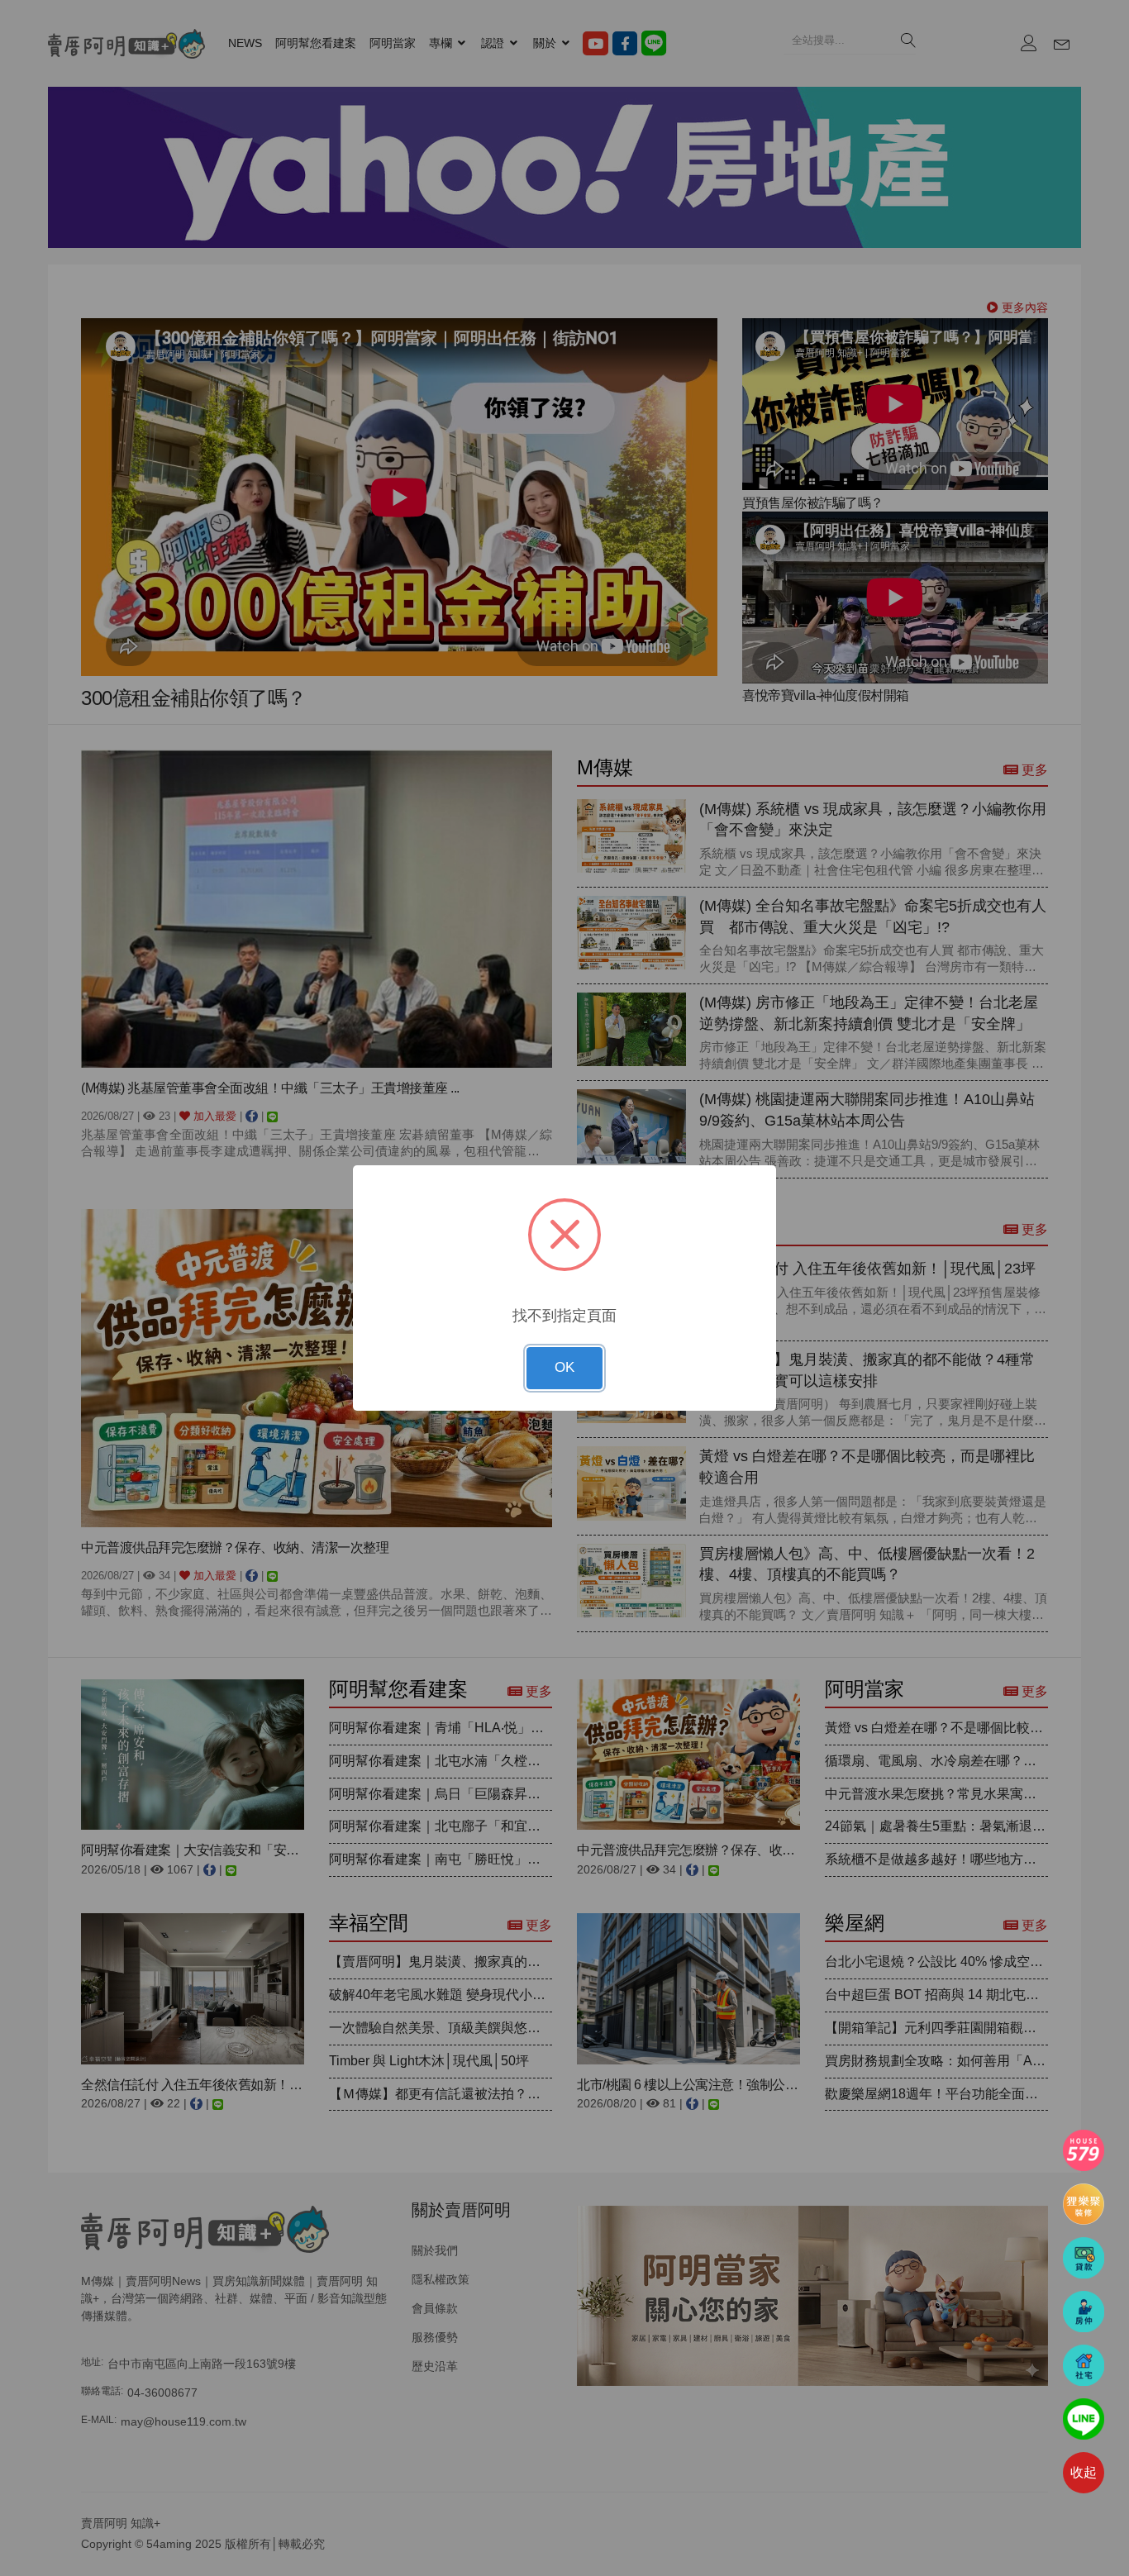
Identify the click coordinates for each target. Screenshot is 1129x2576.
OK (564, 1367)
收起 (1084, 2472)
